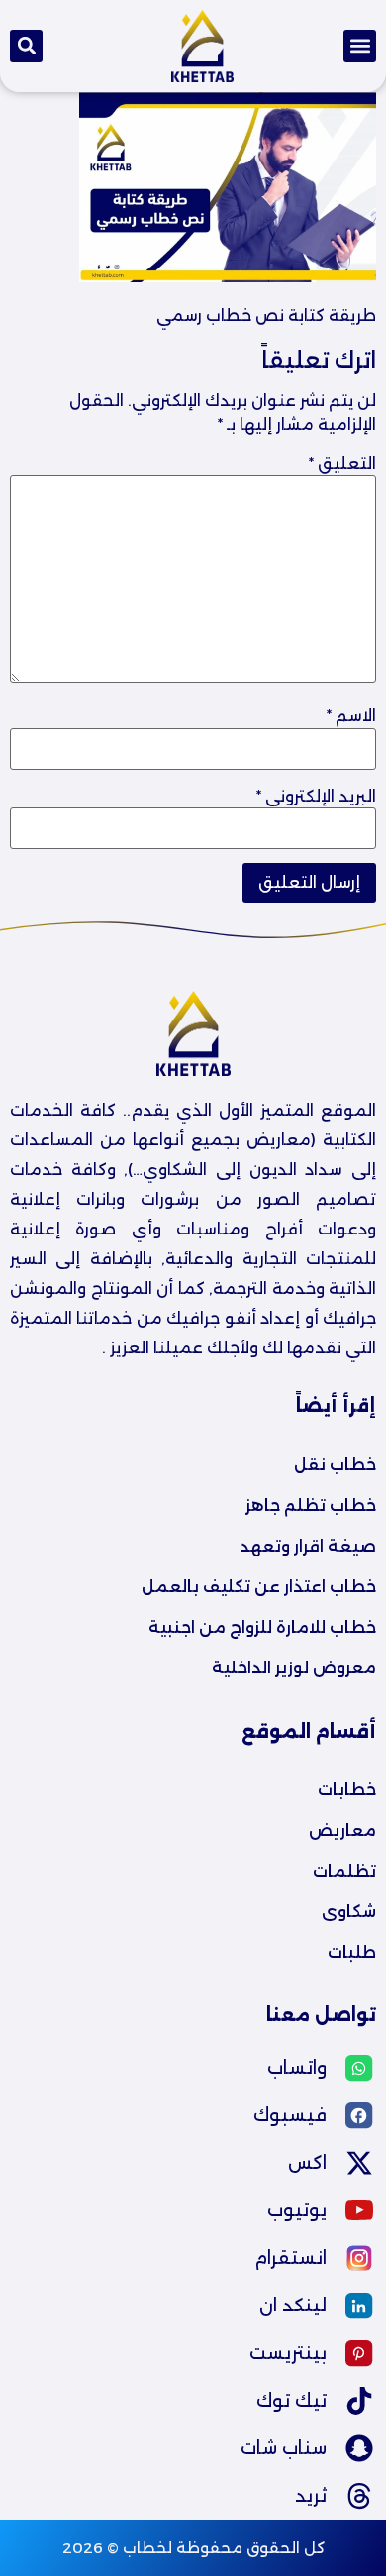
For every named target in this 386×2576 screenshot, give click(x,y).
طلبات (352, 1952)
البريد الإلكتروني (316, 797)
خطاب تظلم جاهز (311, 1505)
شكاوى (349, 1912)
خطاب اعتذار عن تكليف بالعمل (259, 1587)
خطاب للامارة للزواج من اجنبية (262, 1627)
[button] (360, 46)
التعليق (342, 464)
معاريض (342, 1830)
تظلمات (344, 1871)
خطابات (347, 1790)
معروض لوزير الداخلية (294, 1668)
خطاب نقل (335, 1465)
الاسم (351, 716)
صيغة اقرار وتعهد (308, 1546)
